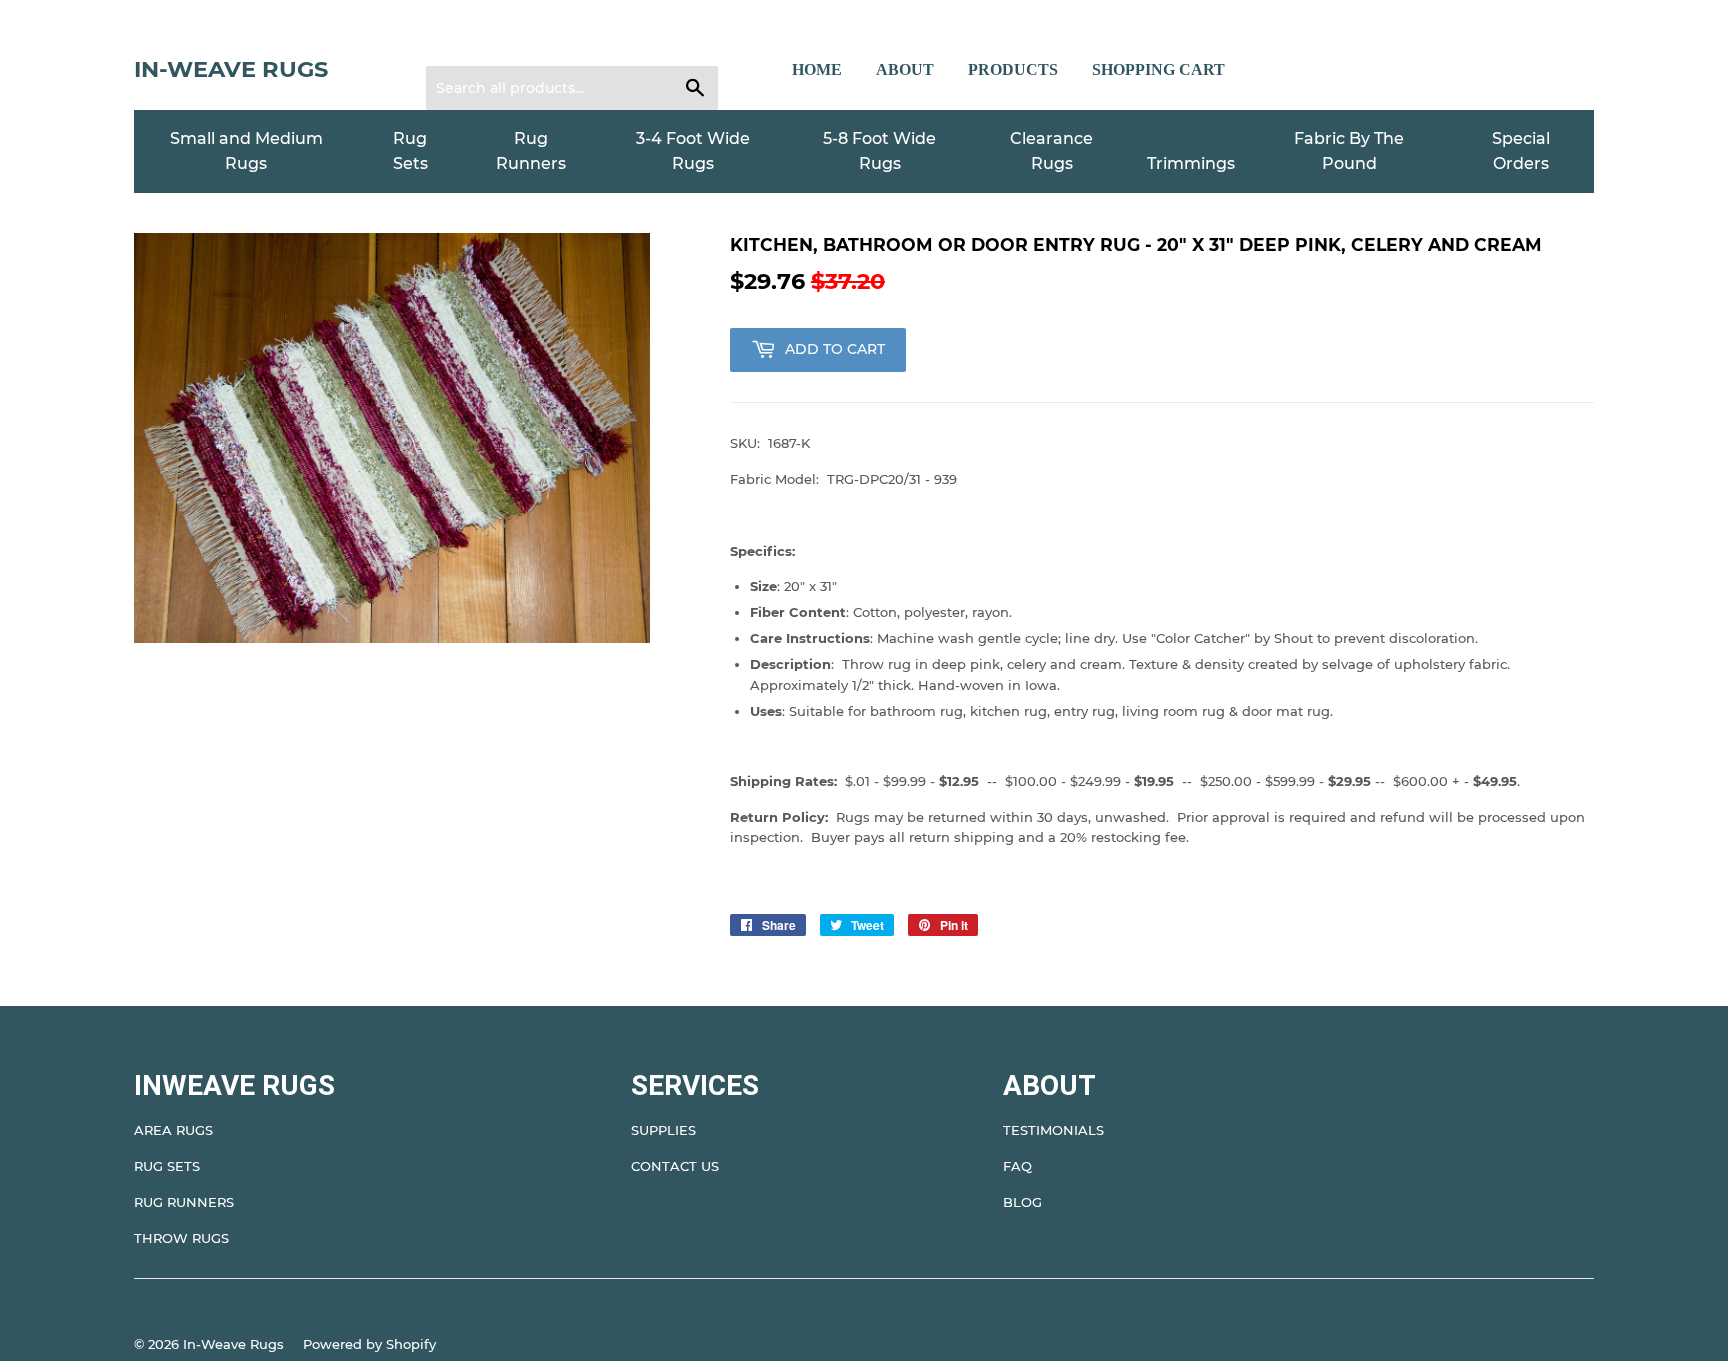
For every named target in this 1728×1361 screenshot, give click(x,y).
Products (1013, 69)
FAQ (1017, 1166)
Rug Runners (531, 151)
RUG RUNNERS (184, 1202)
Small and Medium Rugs (246, 151)
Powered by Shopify (369, 1344)
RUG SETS (167, 1166)
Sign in (461, 41)
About (905, 69)
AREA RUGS (173, 1130)
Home (817, 69)
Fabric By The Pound (1349, 151)
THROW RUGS (181, 1238)
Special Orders (1521, 151)
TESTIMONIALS (1053, 1130)
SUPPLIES (663, 1130)
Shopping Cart (1158, 69)
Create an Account (564, 41)
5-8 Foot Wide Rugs (879, 151)
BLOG (1022, 1202)
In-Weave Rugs (231, 69)
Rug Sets (410, 151)
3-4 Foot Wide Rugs (693, 151)
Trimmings (1191, 163)
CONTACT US (675, 1166)
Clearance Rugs (1051, 151)
